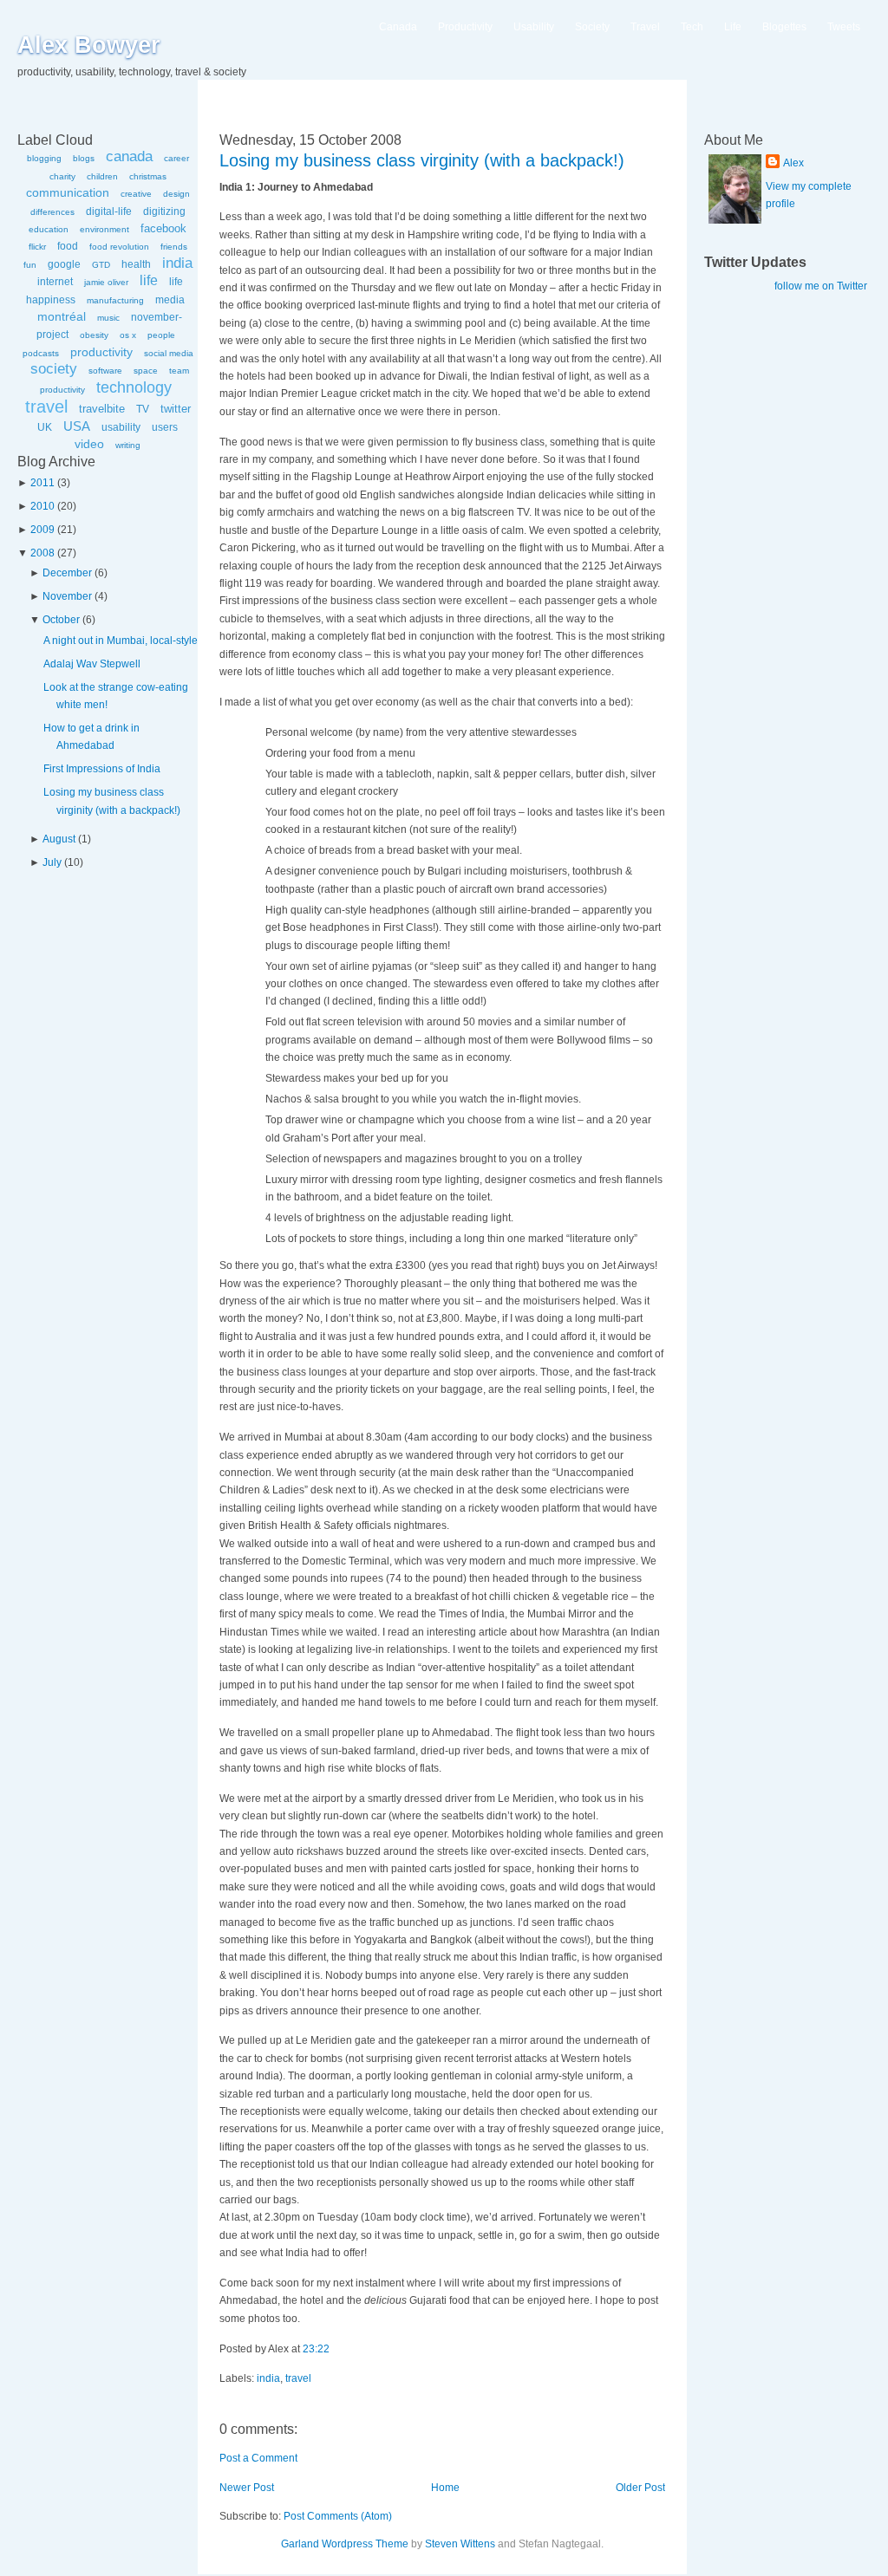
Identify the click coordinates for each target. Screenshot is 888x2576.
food (68, 246)
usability (121, 427)
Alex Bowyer (89, 45)
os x (128, 335)
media (170, 300)
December (67, 573)
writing (128, 445)
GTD (101, 265)
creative (136, 194)
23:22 (316, 2349)
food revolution (119, 247)
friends (174, 247)
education (49, 229)
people (161, 335)
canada (129, 156)
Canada (398, 27)
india (177, 263)
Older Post (640, 2488)
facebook (163, 228)
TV (143, 409)
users (165, 427)
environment (104, 229)
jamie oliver (106, 282)
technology (134, 387)
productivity (101, 352)
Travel (645, 27)
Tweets (844, 27)
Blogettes (784, 27)
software (105, 371)
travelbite (102, 409)
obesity (94, 335)
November (67, 596)
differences (52, 212)
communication (68, 192)
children (102, 176)
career (176, 158)
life (149, 280)
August (59, 839)
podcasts (41, 353)
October (61, 620)
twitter (176, 409)
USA (77, 426)
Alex (793, 163)
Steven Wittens (460, 2544)
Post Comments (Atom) (338, 2516)
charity (62, 176)
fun (30, 265)
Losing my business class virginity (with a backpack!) (422, 160)
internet (55, 282)
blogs (84, 158)
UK (45, 427)
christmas (148, 176)
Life (733, 27)
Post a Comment (258, 2458)
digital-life (109, 211)
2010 (42, 506)
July (52, 862)
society (54, 369)
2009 (42, 530)
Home (445, 2488)
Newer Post (247, 2488)
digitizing (164, 211)
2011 (42, 483)
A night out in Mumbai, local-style (121, 641)
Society (592, 27)
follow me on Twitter (821, 286)
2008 (42, 553)
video (89, 444)
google (64, 264)
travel (46, 407)
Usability (534, 27)
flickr (37, 247)
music (108, 318)
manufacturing (115, 300)
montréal (62, 316)
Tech (692, 27)
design (176, 194)
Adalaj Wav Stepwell (92, 664)
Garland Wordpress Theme (345, 2544)
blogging (44, 158)
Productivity (465, 27)
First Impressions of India (102, 769)
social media (169, 353)
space (146, 371)
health (136, 264)
